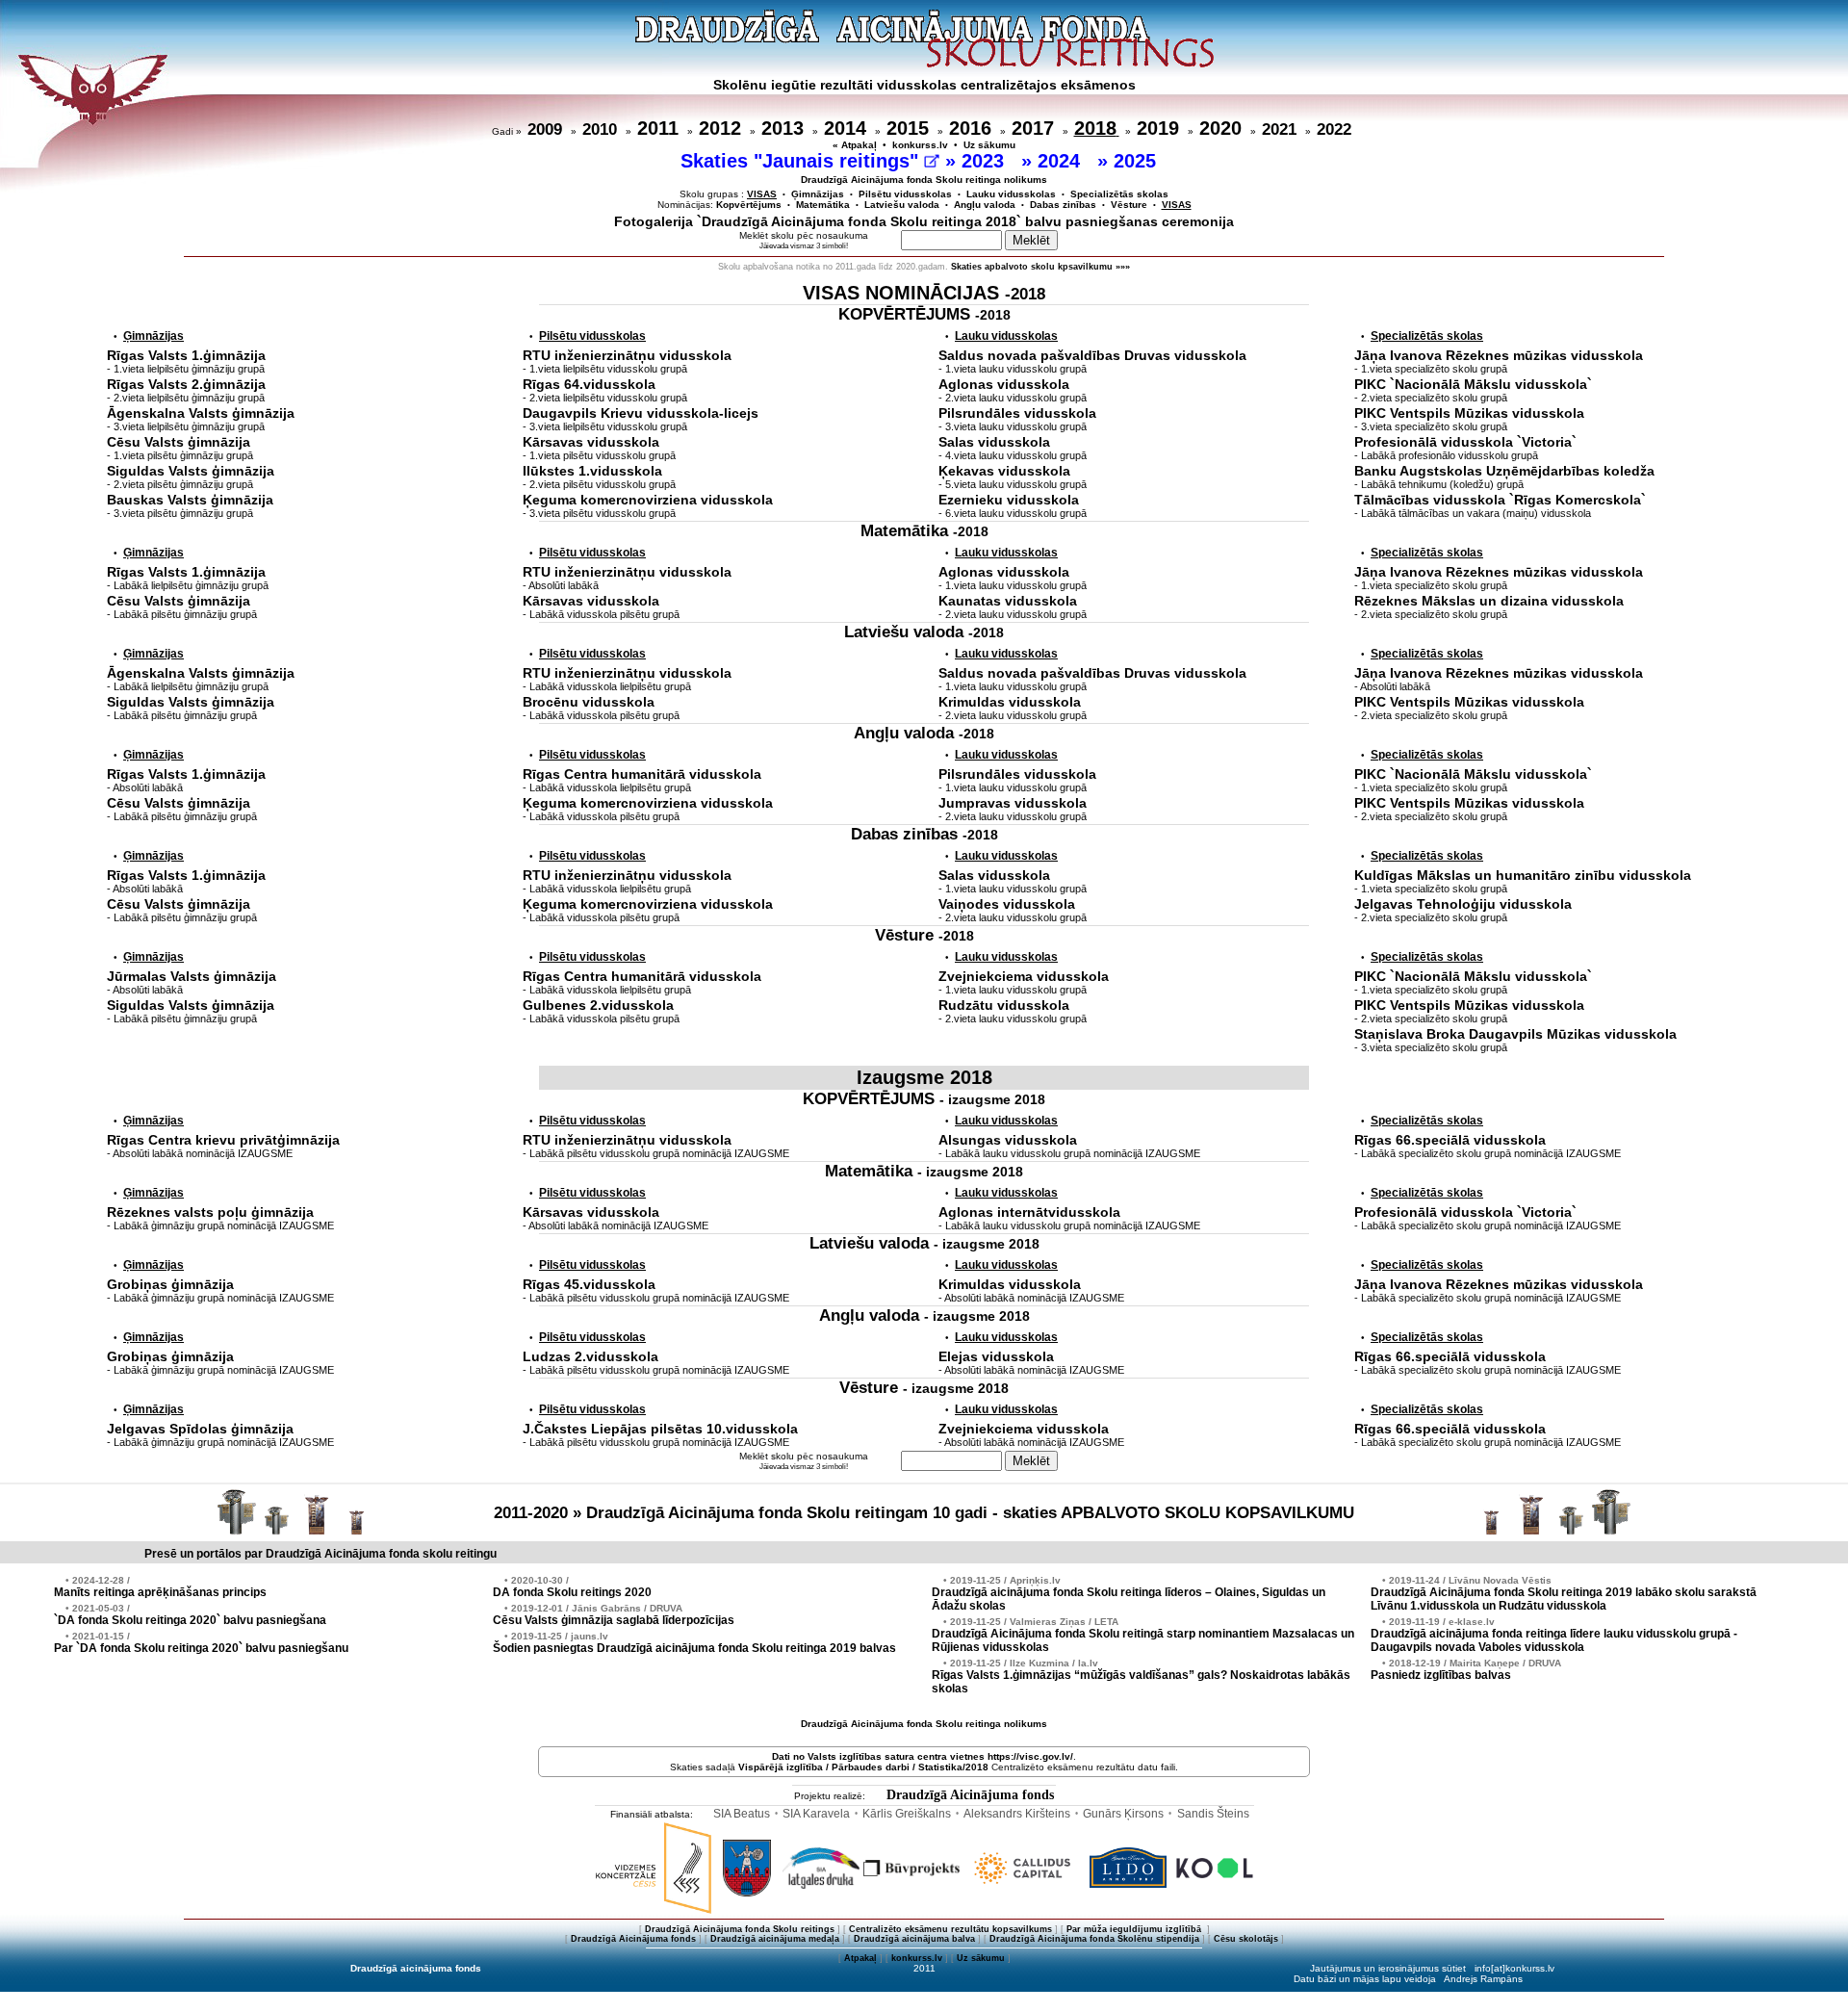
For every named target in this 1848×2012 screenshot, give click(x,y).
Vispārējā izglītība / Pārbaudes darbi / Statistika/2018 (863, 1767)
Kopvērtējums (749, 205)
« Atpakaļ (855, 145)
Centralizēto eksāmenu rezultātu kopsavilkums (950, 1929)
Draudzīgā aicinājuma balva (914, 1939)
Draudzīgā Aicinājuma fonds (970, 1795)
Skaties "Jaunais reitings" (802, 161)
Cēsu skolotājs (1246, 1939)
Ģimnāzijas (818, 194)
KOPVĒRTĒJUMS (924, 314)
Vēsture (1129, 205)
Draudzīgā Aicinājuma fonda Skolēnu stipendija (1094, 1939)
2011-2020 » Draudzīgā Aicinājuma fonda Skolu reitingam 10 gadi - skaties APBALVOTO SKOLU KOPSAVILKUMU (924, 1513)
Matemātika (823, 205)
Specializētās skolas (1119, 194)
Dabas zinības (1063, 205)
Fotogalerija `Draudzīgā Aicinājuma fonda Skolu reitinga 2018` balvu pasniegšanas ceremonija (924, 221)
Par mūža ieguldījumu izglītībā (1135, 1929)
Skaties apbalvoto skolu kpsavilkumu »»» (1040, 267)
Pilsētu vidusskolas (905, 194)
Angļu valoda (985, 205)
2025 (1138, 161)
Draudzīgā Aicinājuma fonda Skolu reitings (740, 1929)
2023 (986, 161)
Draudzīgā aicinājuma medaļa (775, 1939)
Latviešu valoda (902, 205)
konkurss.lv (920, 145)
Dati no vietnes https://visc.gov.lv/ (923, 1756)
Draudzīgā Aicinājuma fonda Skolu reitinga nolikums (924, 180)
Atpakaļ (860, 1958)
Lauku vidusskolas (1011, 194)
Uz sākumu (989, 145)
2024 (1062, 161)
